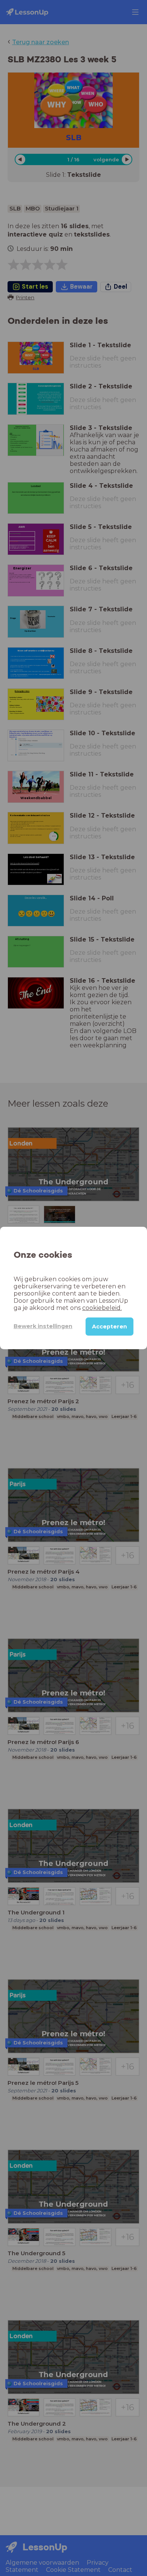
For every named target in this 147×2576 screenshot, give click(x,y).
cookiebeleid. (102, 1308)
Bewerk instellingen (43, 1326)
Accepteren (109, 1327)
